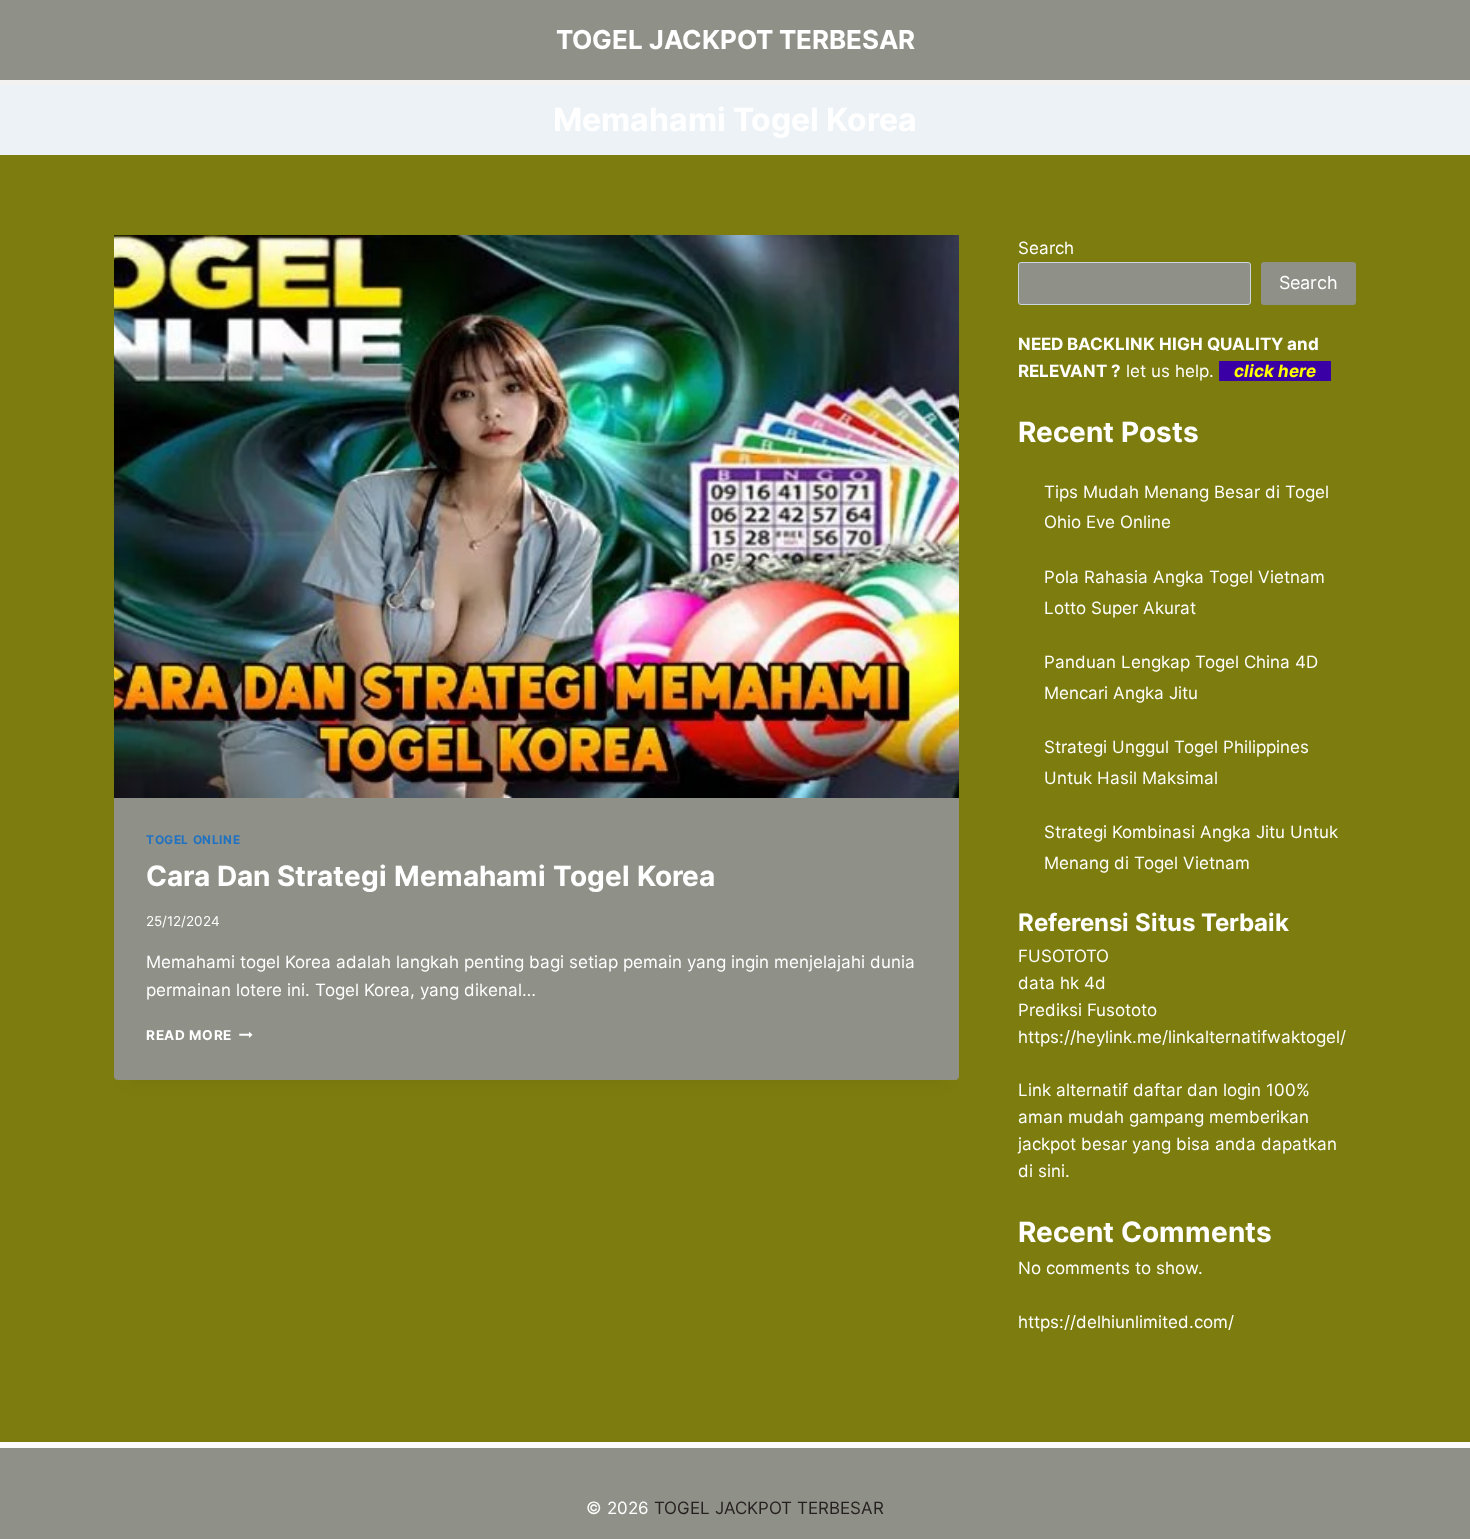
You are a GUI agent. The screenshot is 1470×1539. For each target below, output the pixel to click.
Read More (199, 1035)
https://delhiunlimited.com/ (1126, 1322)
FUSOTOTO (1063, 956)
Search (1046, 248)
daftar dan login (1197, 1090)
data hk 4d (1062, 983)
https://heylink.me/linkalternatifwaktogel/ (1182, 1037)
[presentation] (536, 516)
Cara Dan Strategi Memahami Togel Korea (430, 876)
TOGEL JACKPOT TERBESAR (769, 1508)
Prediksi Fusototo (1087, 1010)
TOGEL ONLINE (193, 839)
